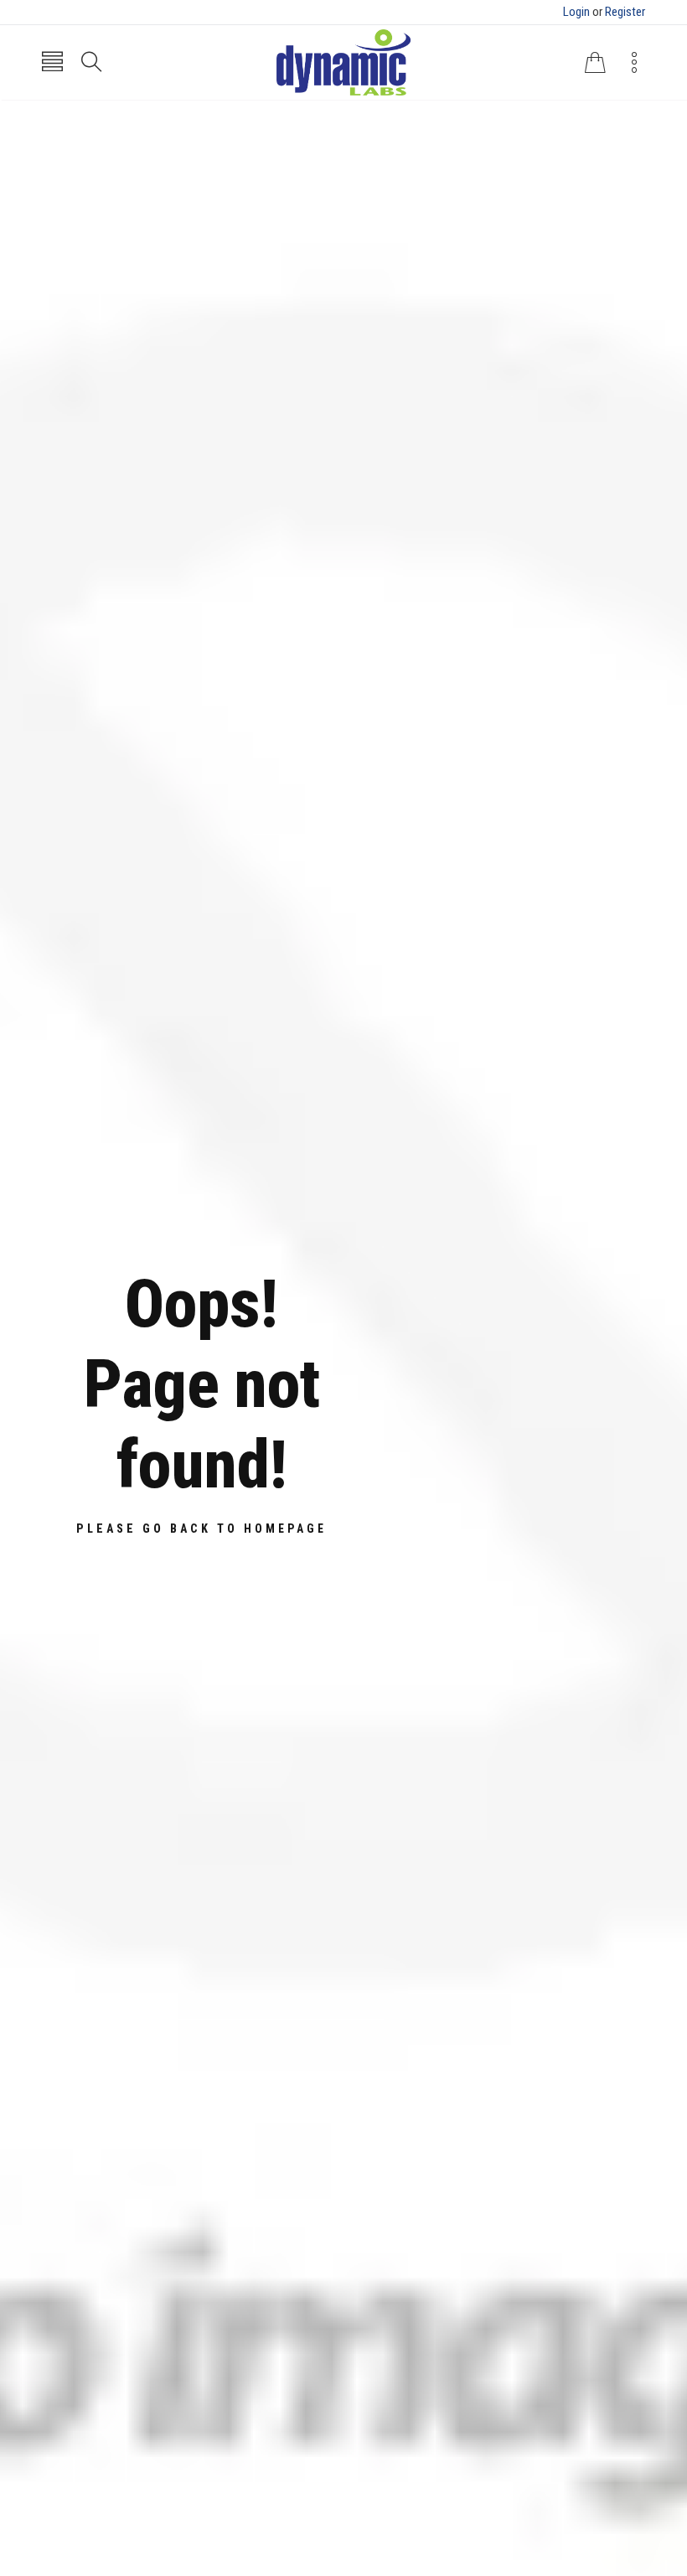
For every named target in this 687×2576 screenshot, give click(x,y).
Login (576, 12)
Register (625, 12)
